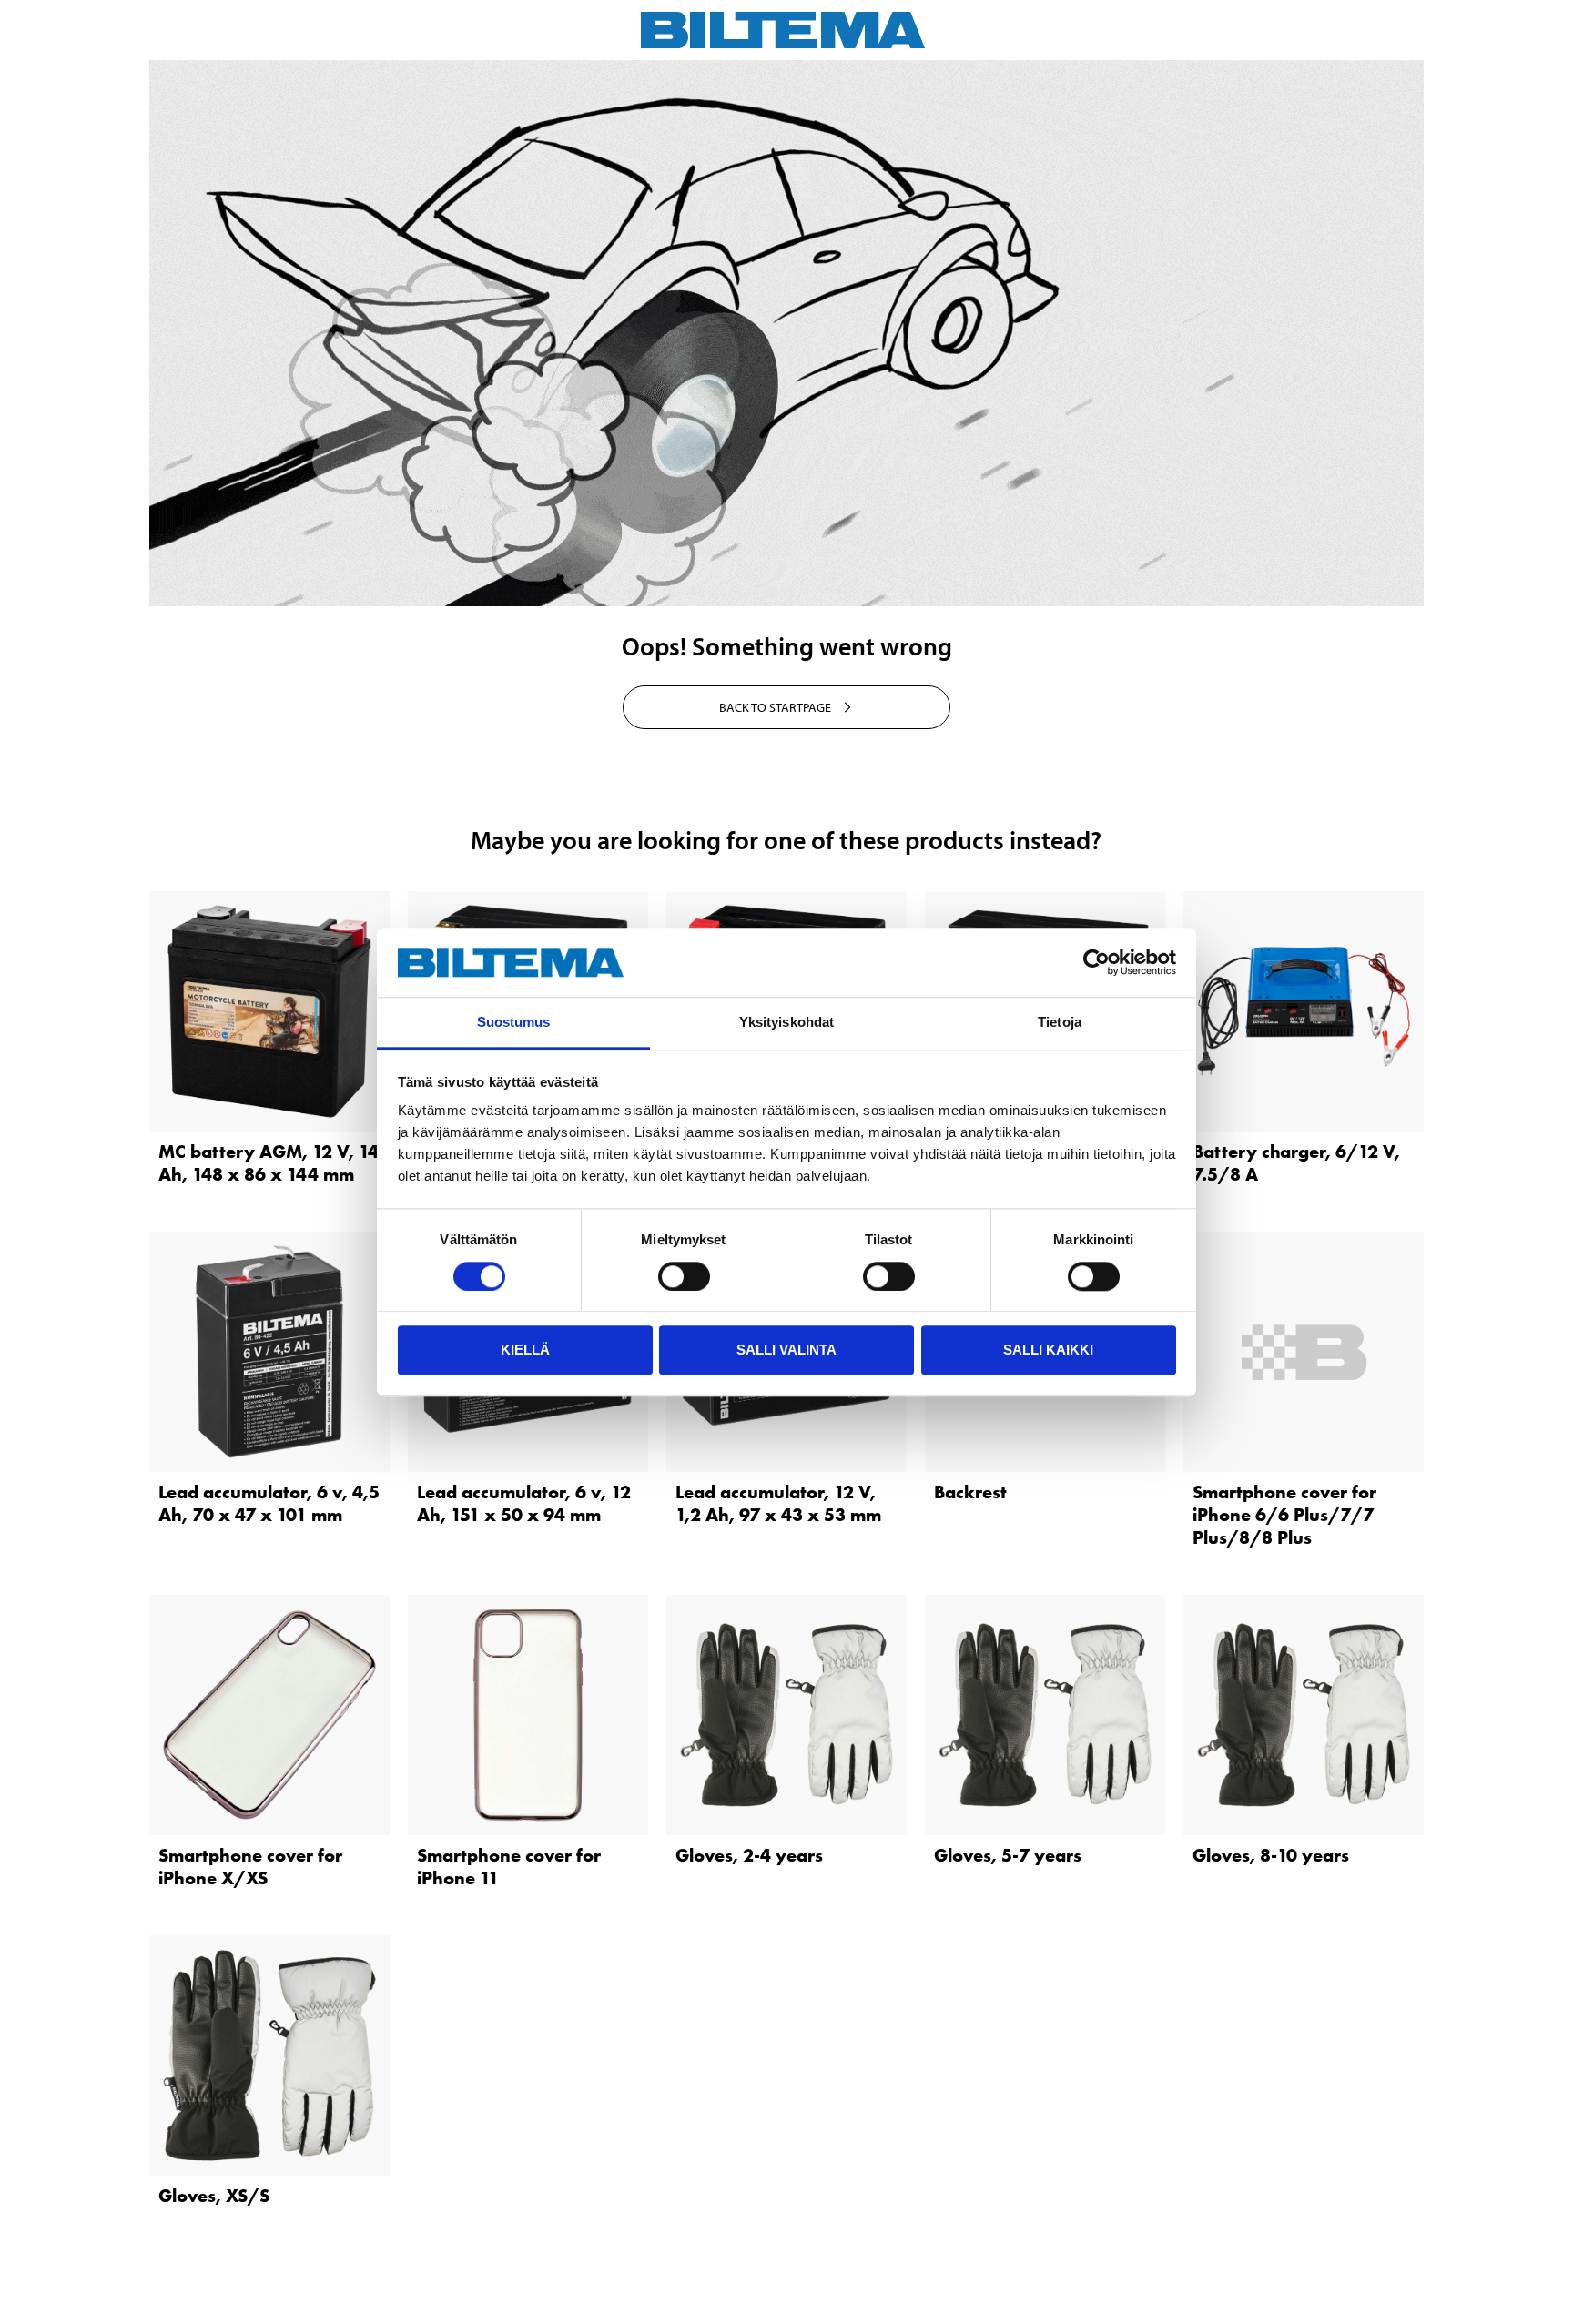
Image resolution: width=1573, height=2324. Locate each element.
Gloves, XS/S (214, 2196)
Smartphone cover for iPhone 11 (509, 1867)
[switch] (684, 1276)
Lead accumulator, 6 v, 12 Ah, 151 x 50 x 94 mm (524, 1503)
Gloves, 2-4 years (749, 1855)
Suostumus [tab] (514, 1023)
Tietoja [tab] (1060, 1023)
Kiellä (525, 1350)
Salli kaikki (1048, 1350)
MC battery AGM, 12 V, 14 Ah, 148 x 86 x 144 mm (269, 1163)
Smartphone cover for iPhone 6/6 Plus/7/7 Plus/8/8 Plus (1284, 1515)
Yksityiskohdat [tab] (786, 1023)
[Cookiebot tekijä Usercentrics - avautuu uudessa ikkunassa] (1096, 962)
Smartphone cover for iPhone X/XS (250, 1867)
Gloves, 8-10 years (1271, 1855)
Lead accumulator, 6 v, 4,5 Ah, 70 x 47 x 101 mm (269, 1503)
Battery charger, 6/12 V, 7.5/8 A (1296, 1163)
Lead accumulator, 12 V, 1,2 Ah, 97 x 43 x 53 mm (778, 1503)
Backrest (970, 1492)
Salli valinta (786, 1350)
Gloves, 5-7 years (1008, 1855)
